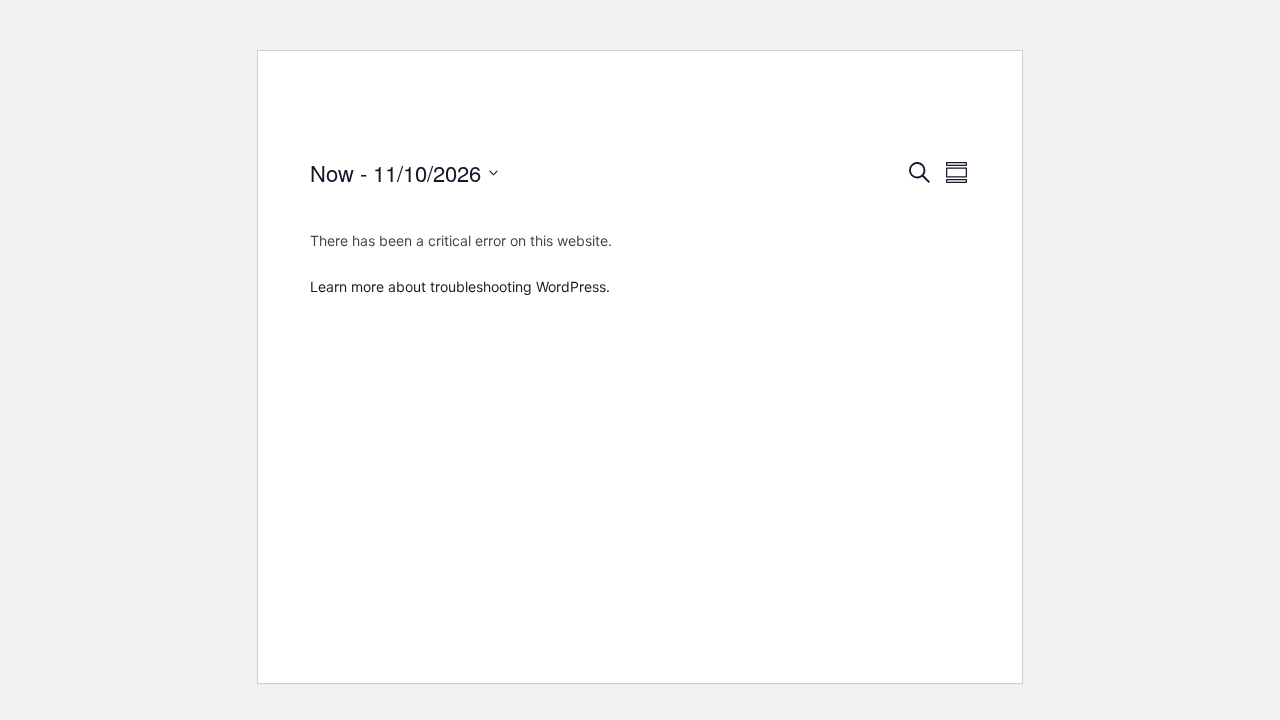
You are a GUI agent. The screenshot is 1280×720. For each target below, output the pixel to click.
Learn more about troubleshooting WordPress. (460, 286)
